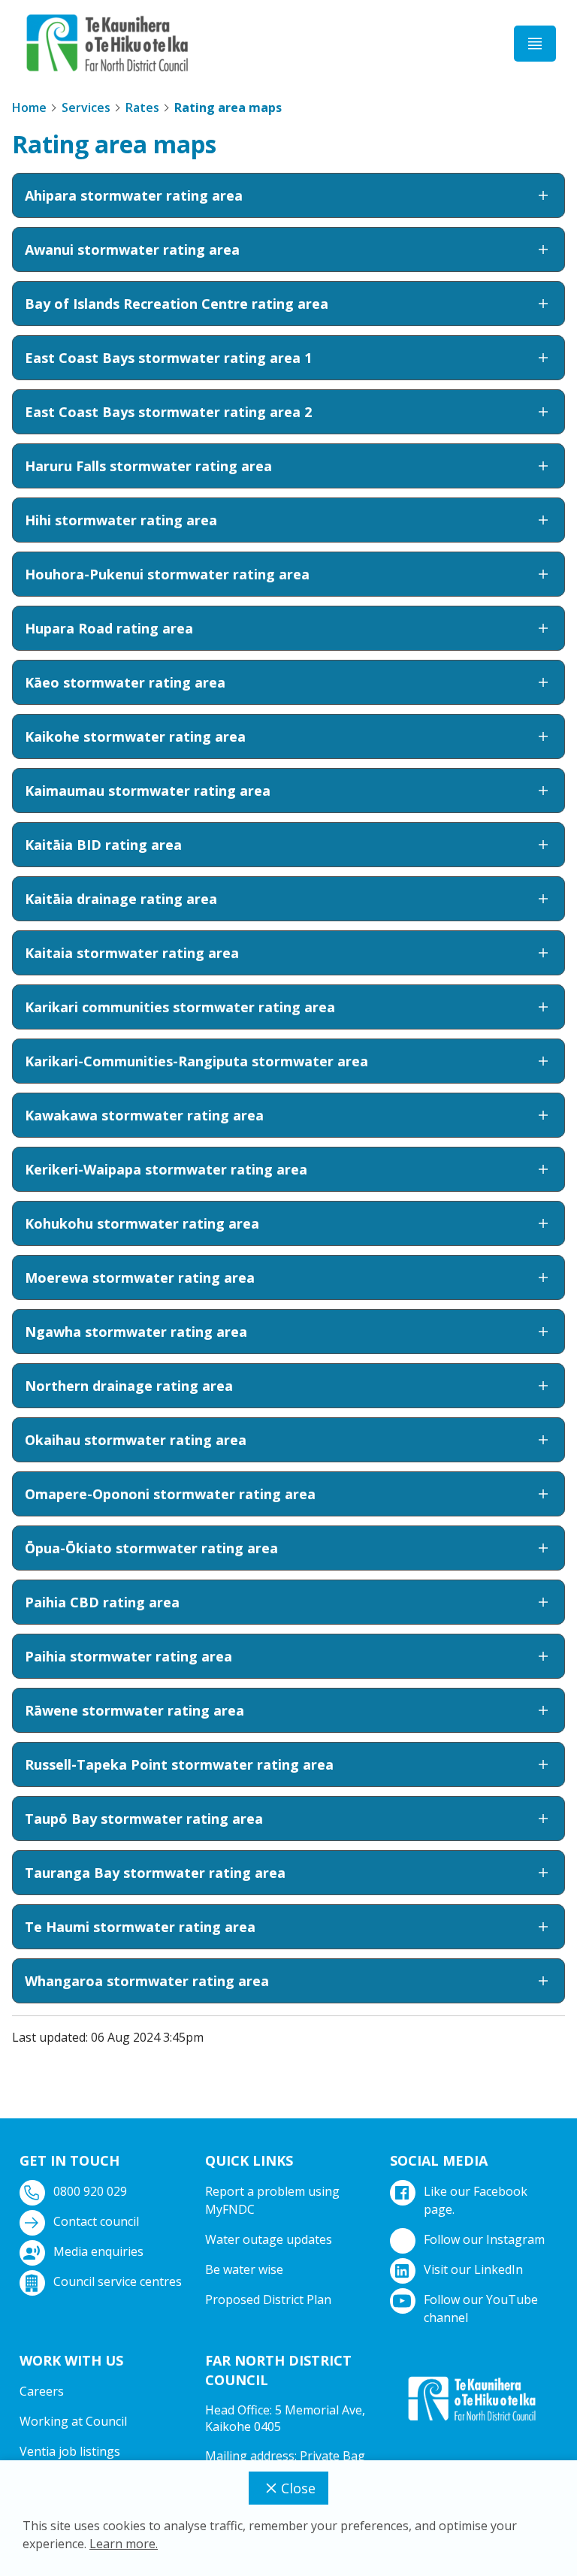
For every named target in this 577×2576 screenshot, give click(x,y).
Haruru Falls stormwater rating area (148, 466)
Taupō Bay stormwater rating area (144, 1819)
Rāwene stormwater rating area (134, 1710)
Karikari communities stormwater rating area (180, 1007)
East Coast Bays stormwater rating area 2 (168, 412)
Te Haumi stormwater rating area (140, 1927)
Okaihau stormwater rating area (136, 1440)
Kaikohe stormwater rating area (135, 736)
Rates (142, 107)
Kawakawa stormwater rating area (144, 1115)
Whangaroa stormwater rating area (147, 1981)
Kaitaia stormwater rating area (132, 953)
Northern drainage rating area (129, 1386)
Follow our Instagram (484, 2239)
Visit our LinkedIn (473, 2269)
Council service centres (118, 2281)
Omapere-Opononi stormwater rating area (170, 1494)
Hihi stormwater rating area (121, 520)
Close (298, 2488)
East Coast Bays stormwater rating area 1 (168, 358)
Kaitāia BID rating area (103, 845)
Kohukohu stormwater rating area (142, 1223)
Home (29, 107)
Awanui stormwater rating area (132, 249)
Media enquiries (98, 2251)
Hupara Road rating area (109, 628)
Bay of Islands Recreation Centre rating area (177, 304)
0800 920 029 (90, 2191)
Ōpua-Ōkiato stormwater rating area (151, 1548)
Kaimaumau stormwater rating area (148, 791)
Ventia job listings (70, 2451)
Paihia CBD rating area (102, 1602)
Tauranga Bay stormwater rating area (155, 1873)
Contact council (96, 2221)
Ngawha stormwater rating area (136, 1332)
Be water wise (244, 2269)
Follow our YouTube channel (481, 2308)
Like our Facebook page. (476, 2200)
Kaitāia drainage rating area (121, 899)
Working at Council (73, 2421)
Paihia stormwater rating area (128, 1656)
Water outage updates (269, 2239)
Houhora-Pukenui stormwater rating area (167, 574)
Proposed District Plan (268, 2299)
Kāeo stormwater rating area (125, 682)
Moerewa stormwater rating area (140, 1277)
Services (86, 107)
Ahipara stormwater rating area (134, 195)
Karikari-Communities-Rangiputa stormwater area (196, 1061)
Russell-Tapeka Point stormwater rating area (179, 1764)
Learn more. (124, 2544)
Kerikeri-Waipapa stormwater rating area (166, 1169)
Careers (42, 2391)
